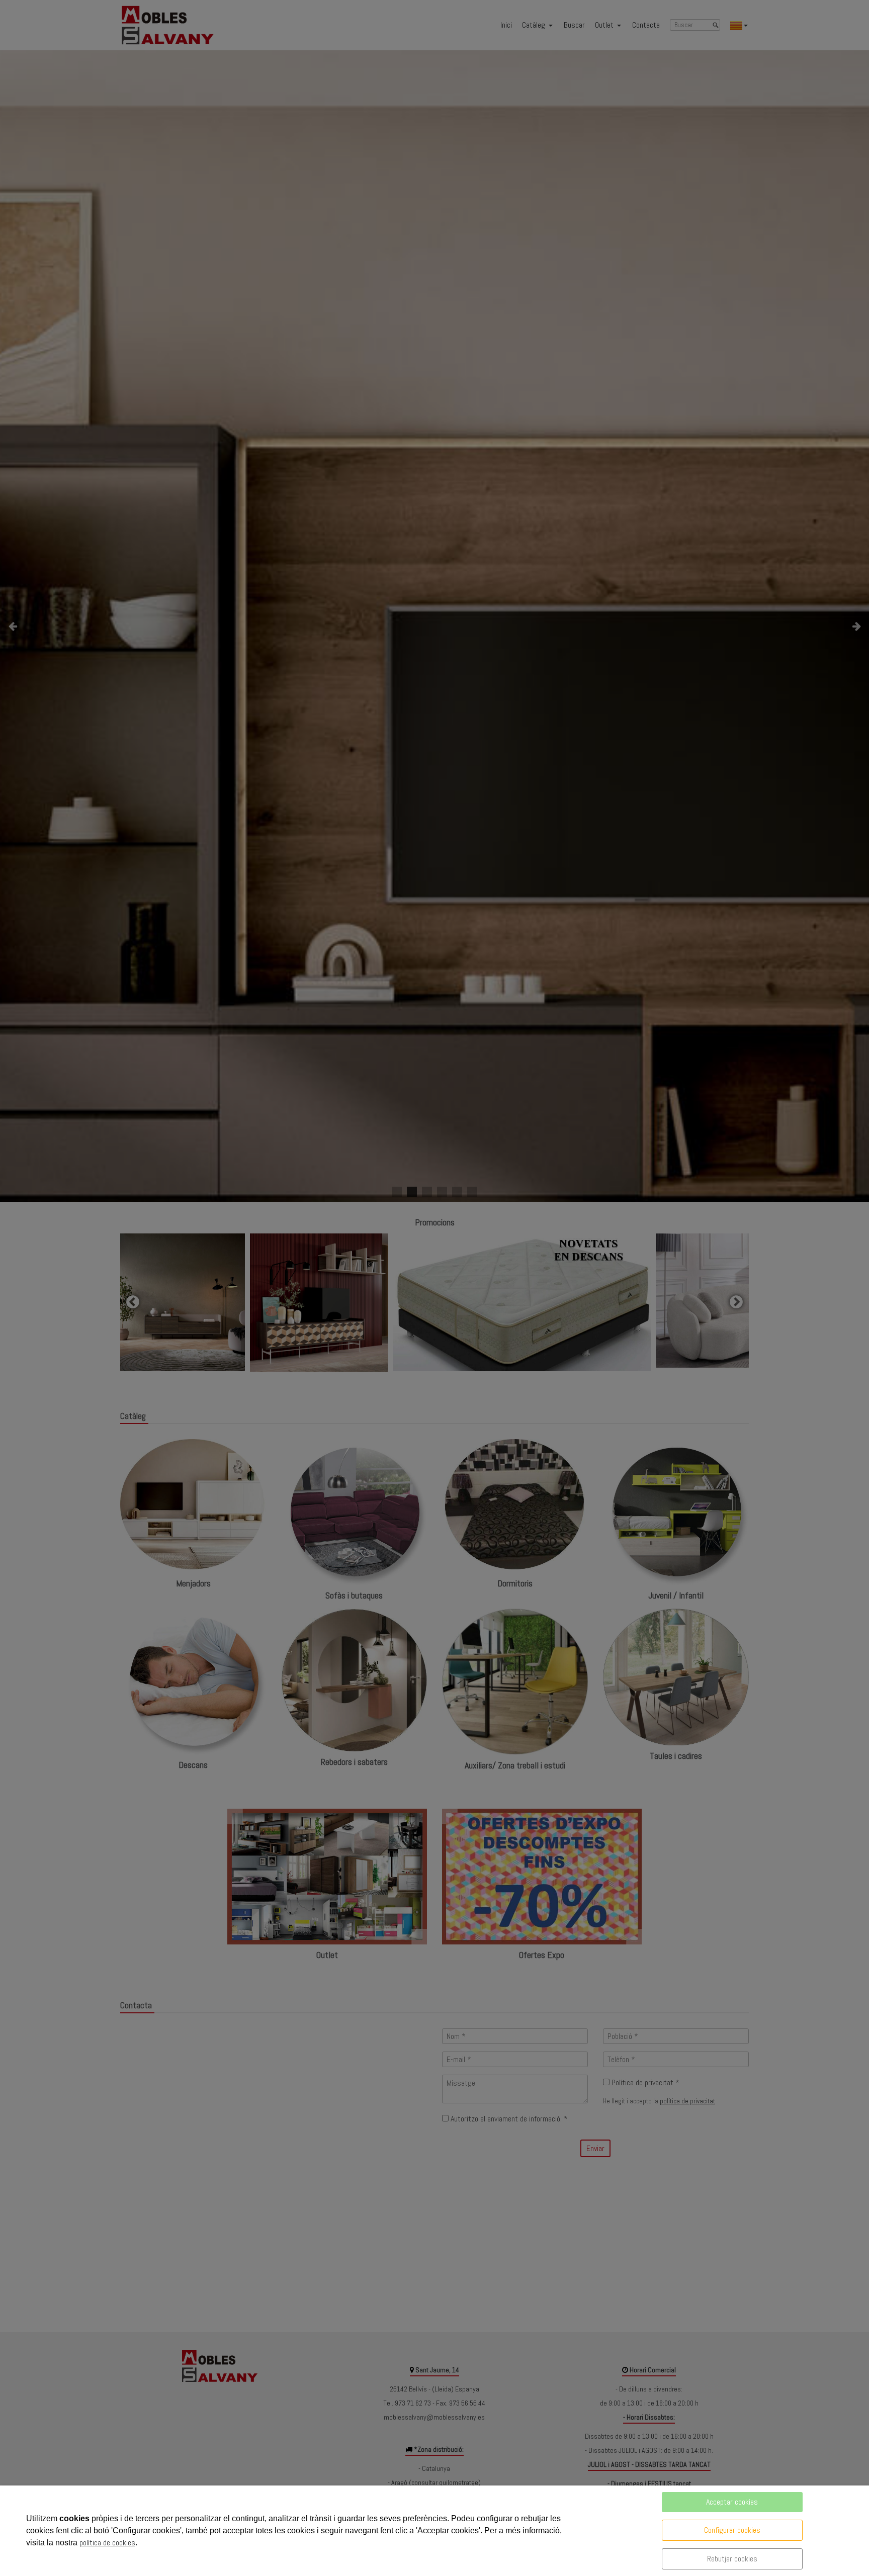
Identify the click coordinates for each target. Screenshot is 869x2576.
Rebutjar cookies (732, 2559)
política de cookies (107, 2543)
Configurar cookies (732, 2530)
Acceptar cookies (732, 2502)
